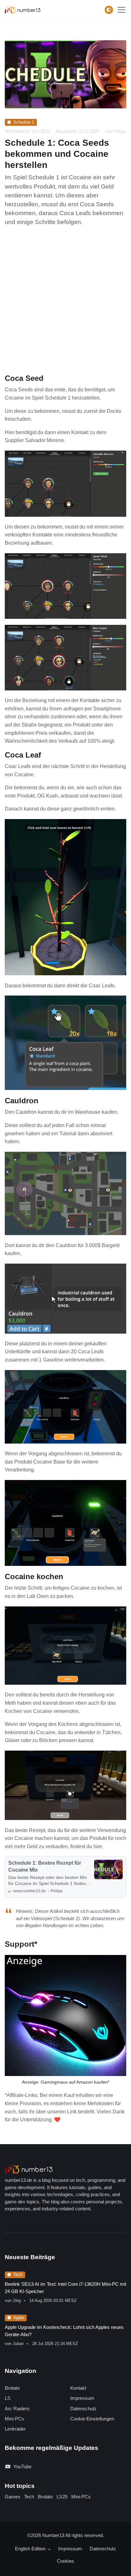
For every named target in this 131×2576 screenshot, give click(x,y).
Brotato (12, 2388)
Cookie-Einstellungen (92, 2419)
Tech (18, 2275)
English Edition (31, 2549)
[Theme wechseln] (109, 10)
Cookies (65, 2561)
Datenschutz (83, 2409)
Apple (19, 2318)
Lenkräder (15, 2429)
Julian (18, 2344)
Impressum (82, 2398)
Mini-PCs (14, 2419)
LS (8, 2398)
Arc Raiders (17, 2409)
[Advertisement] (65, 305)
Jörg (17, 2300)
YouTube (22, 2467)
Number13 (54, 2535)
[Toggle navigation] (121, 10)
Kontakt (78, 2388)
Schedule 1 (24, 122)
